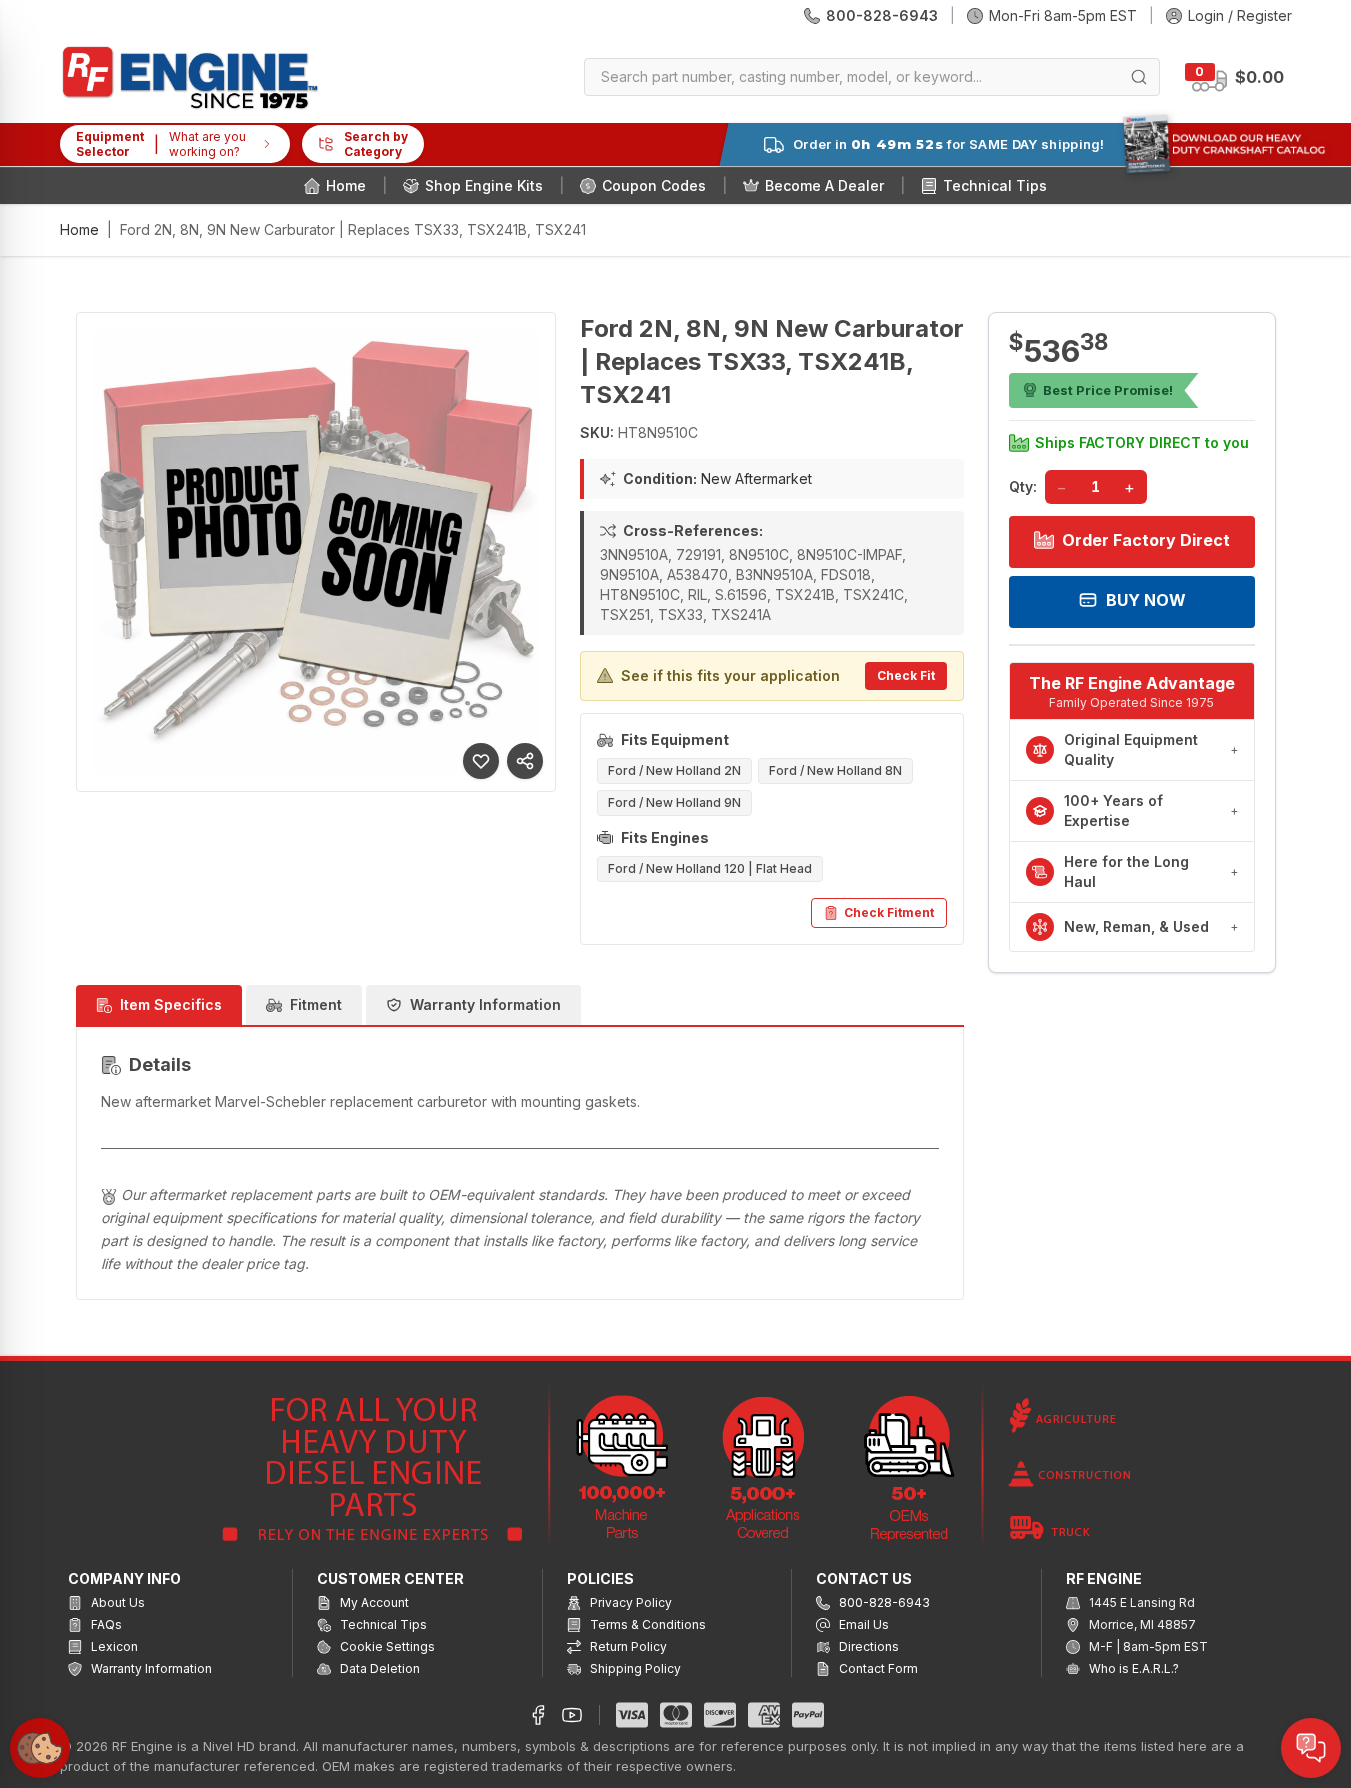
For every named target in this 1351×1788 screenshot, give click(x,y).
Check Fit (906, 675)
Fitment (316, 1004)
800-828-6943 (882, 15)
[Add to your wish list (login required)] (481, 761)
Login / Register (1240, 15)
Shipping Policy (634, 1668)
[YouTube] (572, 1715)
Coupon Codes (654, 185)
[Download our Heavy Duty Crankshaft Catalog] (1224, 144)
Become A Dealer (824, 185)
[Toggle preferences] (40, 1748)
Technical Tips (995, 185)
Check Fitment (889, 912)
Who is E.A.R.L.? (1132, 1668)
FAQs (105, 1624)
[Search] (1139, 77)
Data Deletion (378, 1668)
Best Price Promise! (1108, 390)
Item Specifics (171, 1004)
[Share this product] (525, 761)
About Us (116, 1602)
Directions (867, 1646)
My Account (373, 1602)
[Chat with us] (1311, 1748)
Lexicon (113, 1646)
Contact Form (877, 1668)
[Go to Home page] (190, 77)
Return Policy (627, 1646)
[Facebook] (538, 1715)
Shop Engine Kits (484, 185)
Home (346, 185)
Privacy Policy (629, 1602)
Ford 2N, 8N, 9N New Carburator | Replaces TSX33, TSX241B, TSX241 (353, 229)
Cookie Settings (386, 1646)
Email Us (862, 1624)
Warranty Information (485, 1004)
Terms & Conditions (646, 1624)
